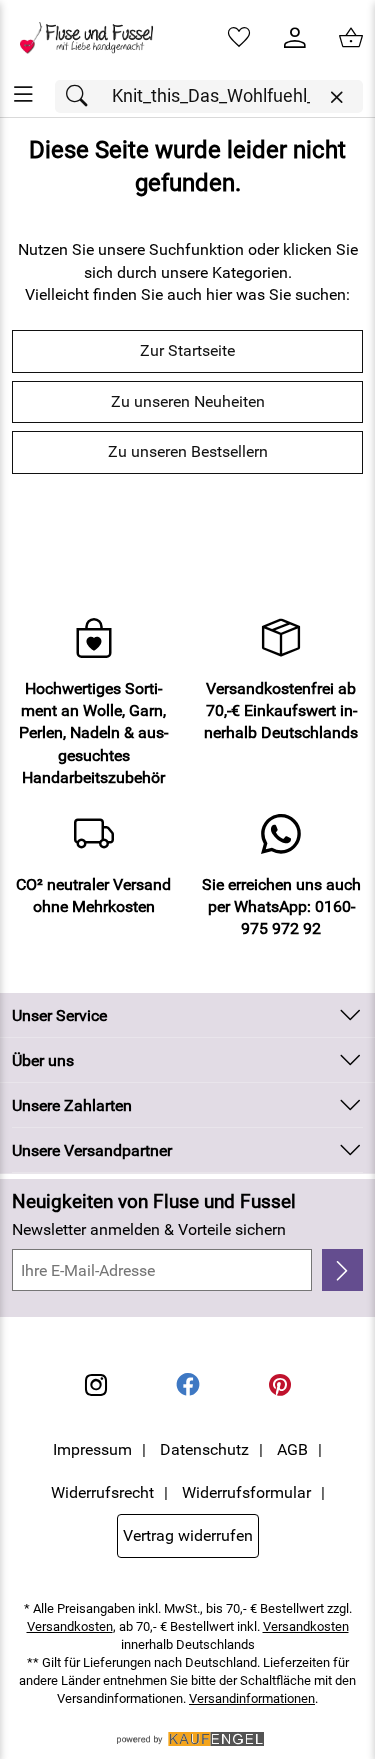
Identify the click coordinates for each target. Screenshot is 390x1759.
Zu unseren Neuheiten (188, 401)
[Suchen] (82, 96)
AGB (292, 1449)
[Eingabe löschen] (336, 97)
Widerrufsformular (246, 1492)
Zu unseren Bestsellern (188, 451)
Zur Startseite (187, 350)
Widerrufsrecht (102, 1492)
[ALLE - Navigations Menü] (23, 94)
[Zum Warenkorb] (351, 38)
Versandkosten (70, 1626)
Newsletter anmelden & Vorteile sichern (149, 1229)
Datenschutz (204, 1449)
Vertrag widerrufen (188, 1535)
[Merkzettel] (239, 38)
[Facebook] (188, 1385)
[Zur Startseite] (94, 38)
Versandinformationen (252, 1698)
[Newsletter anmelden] (342, 1270)
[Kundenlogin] (295, 38)
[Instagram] (96, 1385)
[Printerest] (280, 1385)
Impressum (92, 1449)
